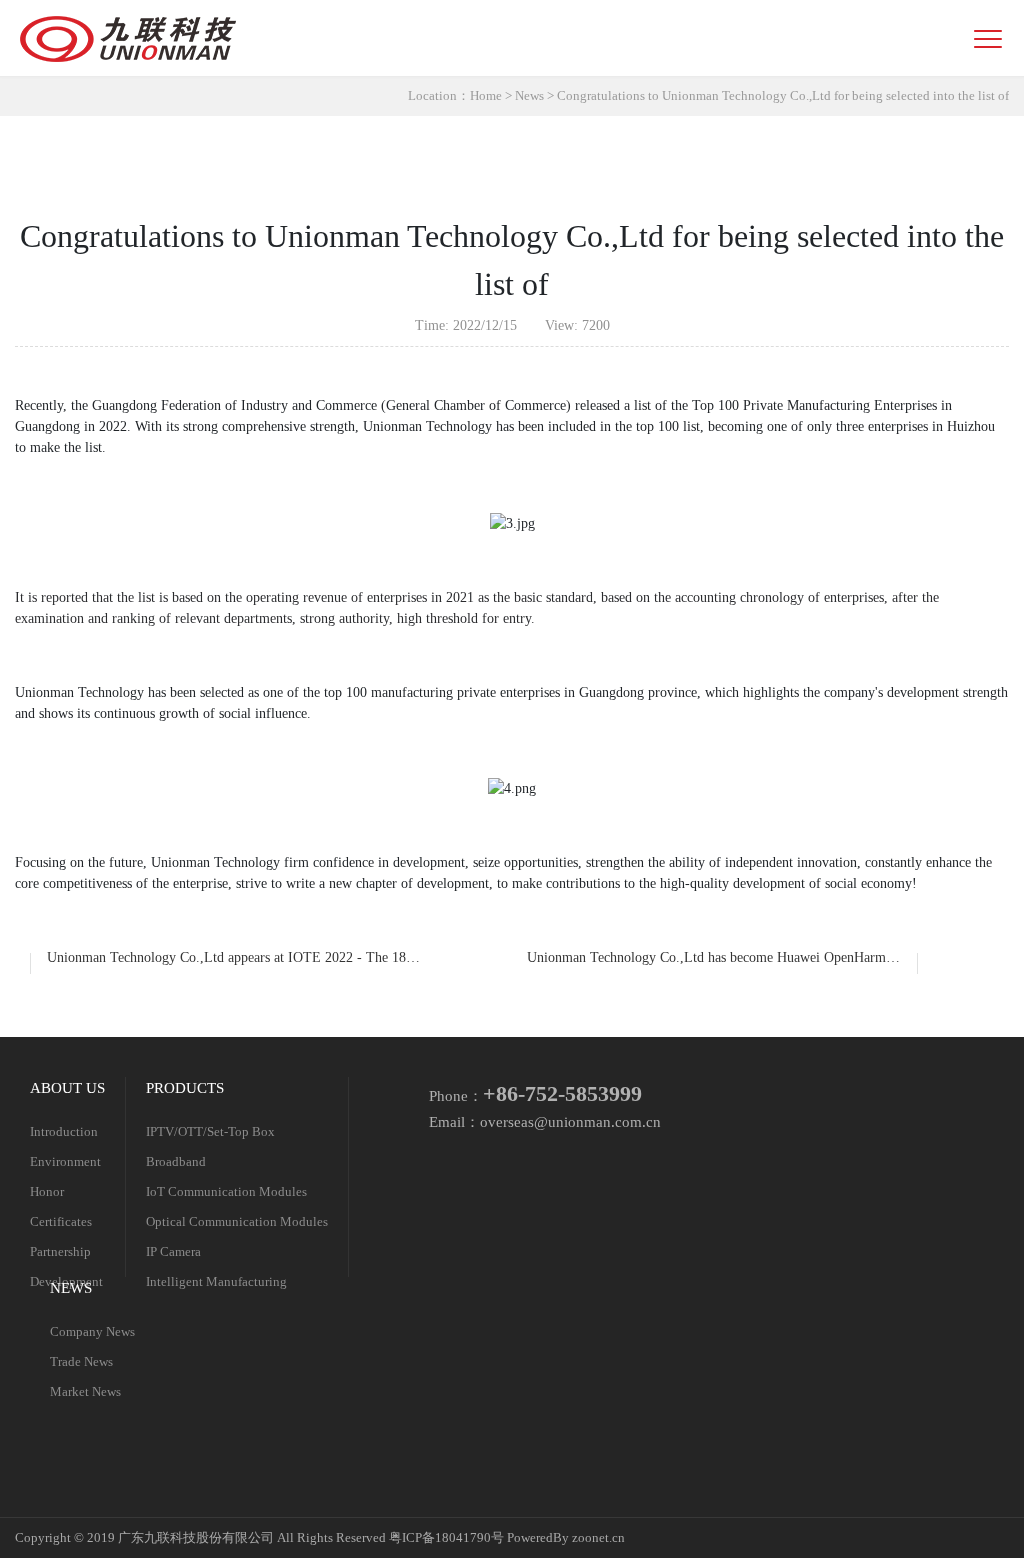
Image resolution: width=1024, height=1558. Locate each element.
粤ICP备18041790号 (448, 1538)
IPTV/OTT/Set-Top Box (210, 1132)
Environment (65, 1162)
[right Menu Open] (988, 39)
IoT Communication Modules (226, 1192)
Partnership (60, 1252)
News (529, 96)
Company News (92, 1332)
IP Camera (173, 1252)
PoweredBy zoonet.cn (566, 1538)
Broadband (176, 1162)
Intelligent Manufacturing (216, 1282)
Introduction (64, 1132)
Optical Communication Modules (237, 1222)
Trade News (81, 1362)
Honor (47, 1192)
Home (486, 96)
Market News (85, 1392)
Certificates (61, 1222)
